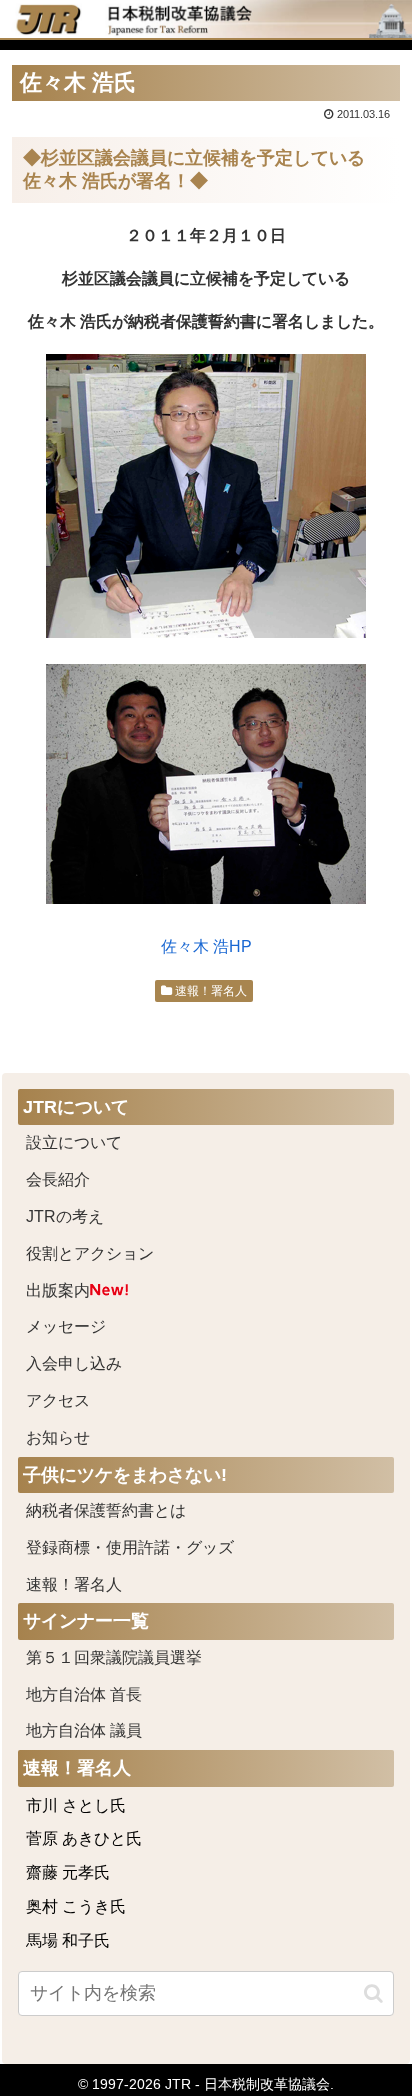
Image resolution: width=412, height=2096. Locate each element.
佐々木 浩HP (206, 946)
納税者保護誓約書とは (106, 1510)
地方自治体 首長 (108, 1694)
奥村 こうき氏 (76, 1906)
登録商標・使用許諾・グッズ (130, 1547)
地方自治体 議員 (84, 1730)
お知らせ (58, 1437)
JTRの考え (65, 1216)
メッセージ (66, 1326)
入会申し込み (74, 1363)
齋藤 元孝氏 (68, 1872)
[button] (373, 1993)
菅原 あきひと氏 (84, 1838)
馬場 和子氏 (68, 1940)
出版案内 (58, 1290)
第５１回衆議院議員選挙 (114, 1657)
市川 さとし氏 (76, 1805)
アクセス (58, 1400)
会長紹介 (58, 1179)
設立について (74, 1142)
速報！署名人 (209, 991)
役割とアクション (90, 1253)
